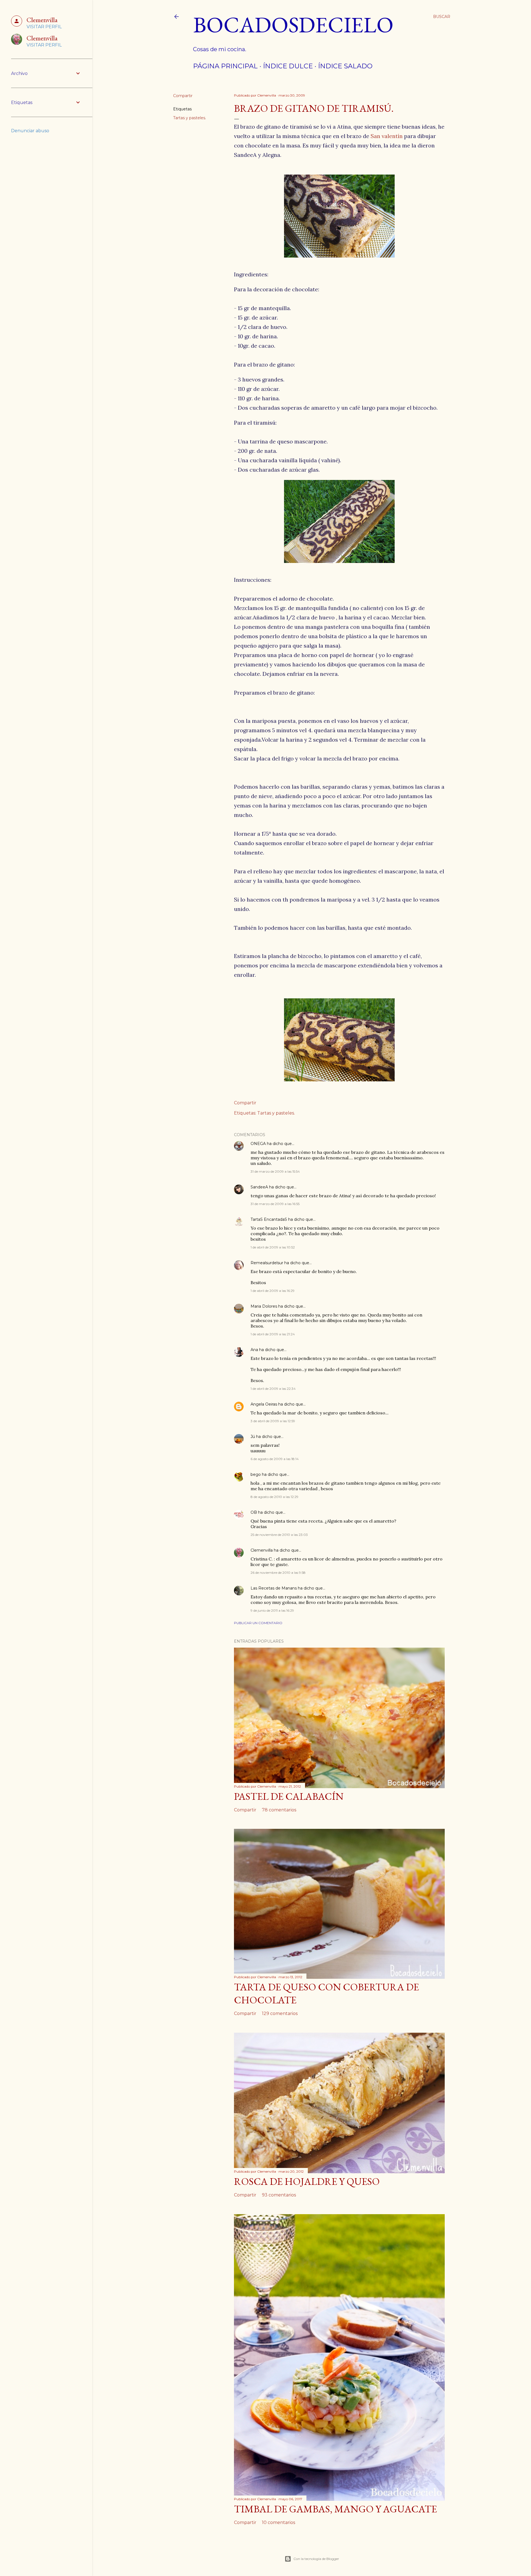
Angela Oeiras (264, 1404)
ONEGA (258, 1144)
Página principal (225, 66)
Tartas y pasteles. (190, 118)
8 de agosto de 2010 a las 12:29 (274, 1497)
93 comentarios (279, 2195)
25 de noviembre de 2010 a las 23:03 (279, 1535)
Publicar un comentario (258, 1623)
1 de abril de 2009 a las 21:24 (273, 1334)
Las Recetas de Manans (274, 1588)
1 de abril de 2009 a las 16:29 (273, 1291)
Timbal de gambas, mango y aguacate (335, 2509)
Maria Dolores (264, 1306)
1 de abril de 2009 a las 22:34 (273, 1389)
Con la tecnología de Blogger (316, 2559)
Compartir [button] (183, 96)
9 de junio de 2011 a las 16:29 (272, 1610)
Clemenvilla (262, 1550)
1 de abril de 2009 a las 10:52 (273, 1247)
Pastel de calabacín (289, 1796)
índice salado (345, 66)
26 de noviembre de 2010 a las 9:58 (278, 1573)
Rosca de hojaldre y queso (307, 2181)
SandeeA (259, 1187)
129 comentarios (280, 2013)
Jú (253, 1437)
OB (254, 1512)
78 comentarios (279, 1810)
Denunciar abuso (30, 131)
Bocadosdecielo (293, 24)
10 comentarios (278, 2522)
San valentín (387, 136)
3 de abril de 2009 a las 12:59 (273, 1421)
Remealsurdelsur (267, 1263)
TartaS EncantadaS (269, 1219)
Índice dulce (288, 66)
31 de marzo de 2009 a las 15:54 (275, 1171)
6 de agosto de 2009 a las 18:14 (275, 1459)
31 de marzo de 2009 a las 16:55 (275, 1204)
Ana (254, 1350)
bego (256, 1474)
